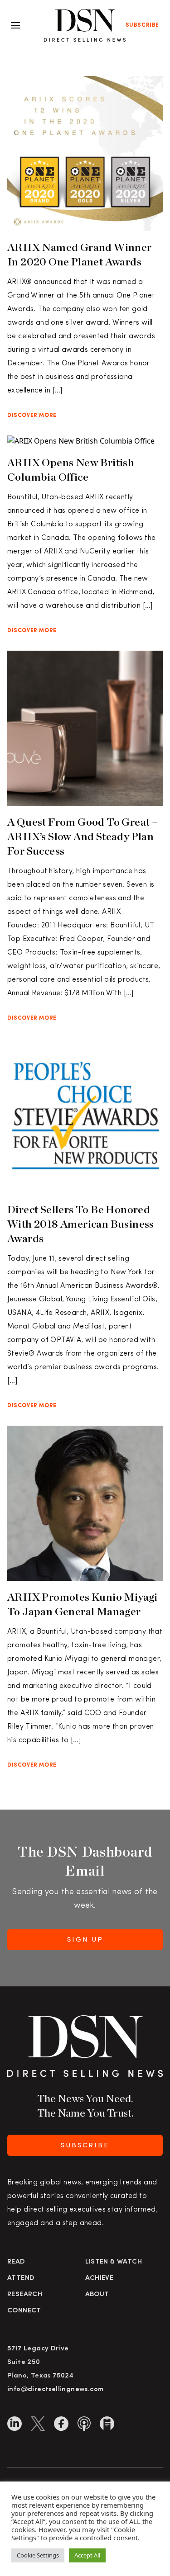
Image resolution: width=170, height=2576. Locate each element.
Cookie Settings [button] (38, 2555)
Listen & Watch (114, 2262)
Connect (24, 2311)
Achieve (100, 2278)
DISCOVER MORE (32, 416)
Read (16, 2262)
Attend (21, 2278)
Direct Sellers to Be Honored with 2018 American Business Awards (81, 1224)
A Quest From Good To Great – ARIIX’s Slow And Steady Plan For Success (83, 836)
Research (25, 2295)
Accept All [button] (87, 2555)
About (97, 2295)
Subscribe (142, 25)
